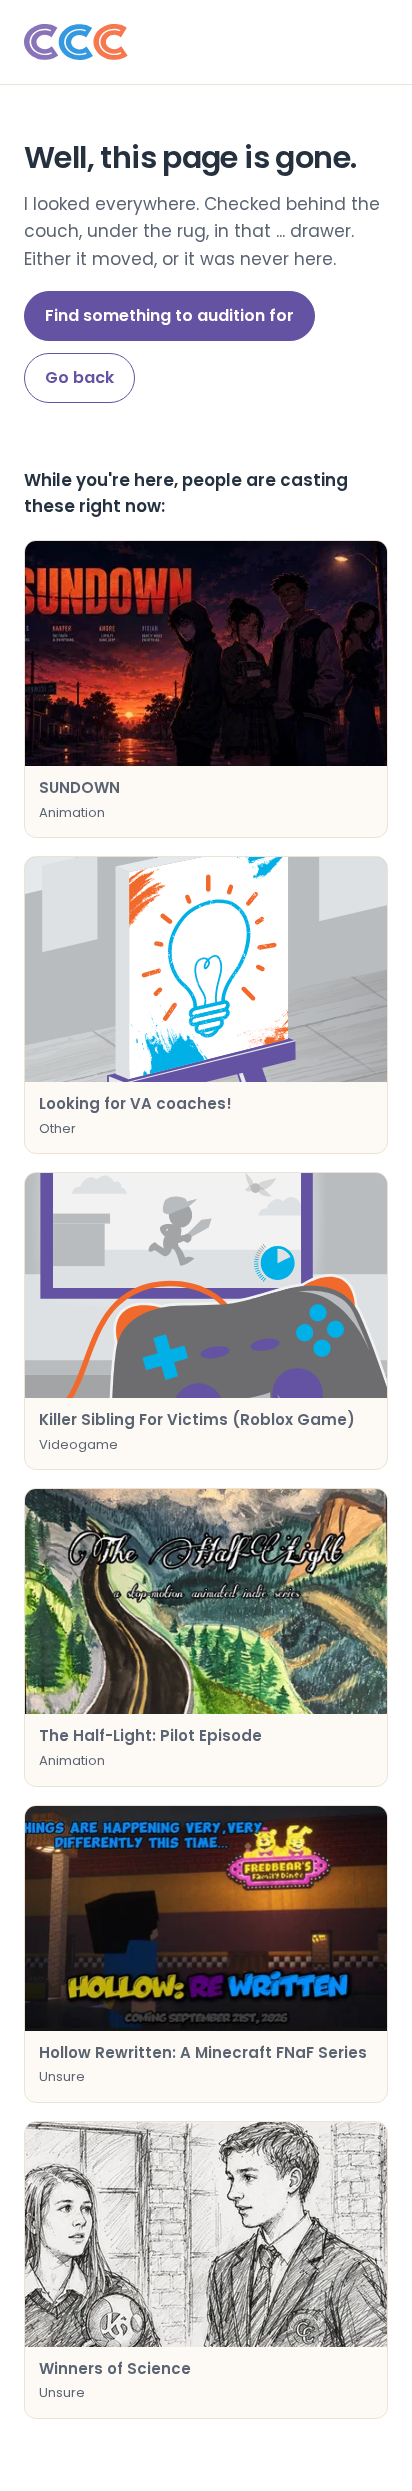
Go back (79, 377)
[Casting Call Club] (206, 42)
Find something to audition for (169, 315)
